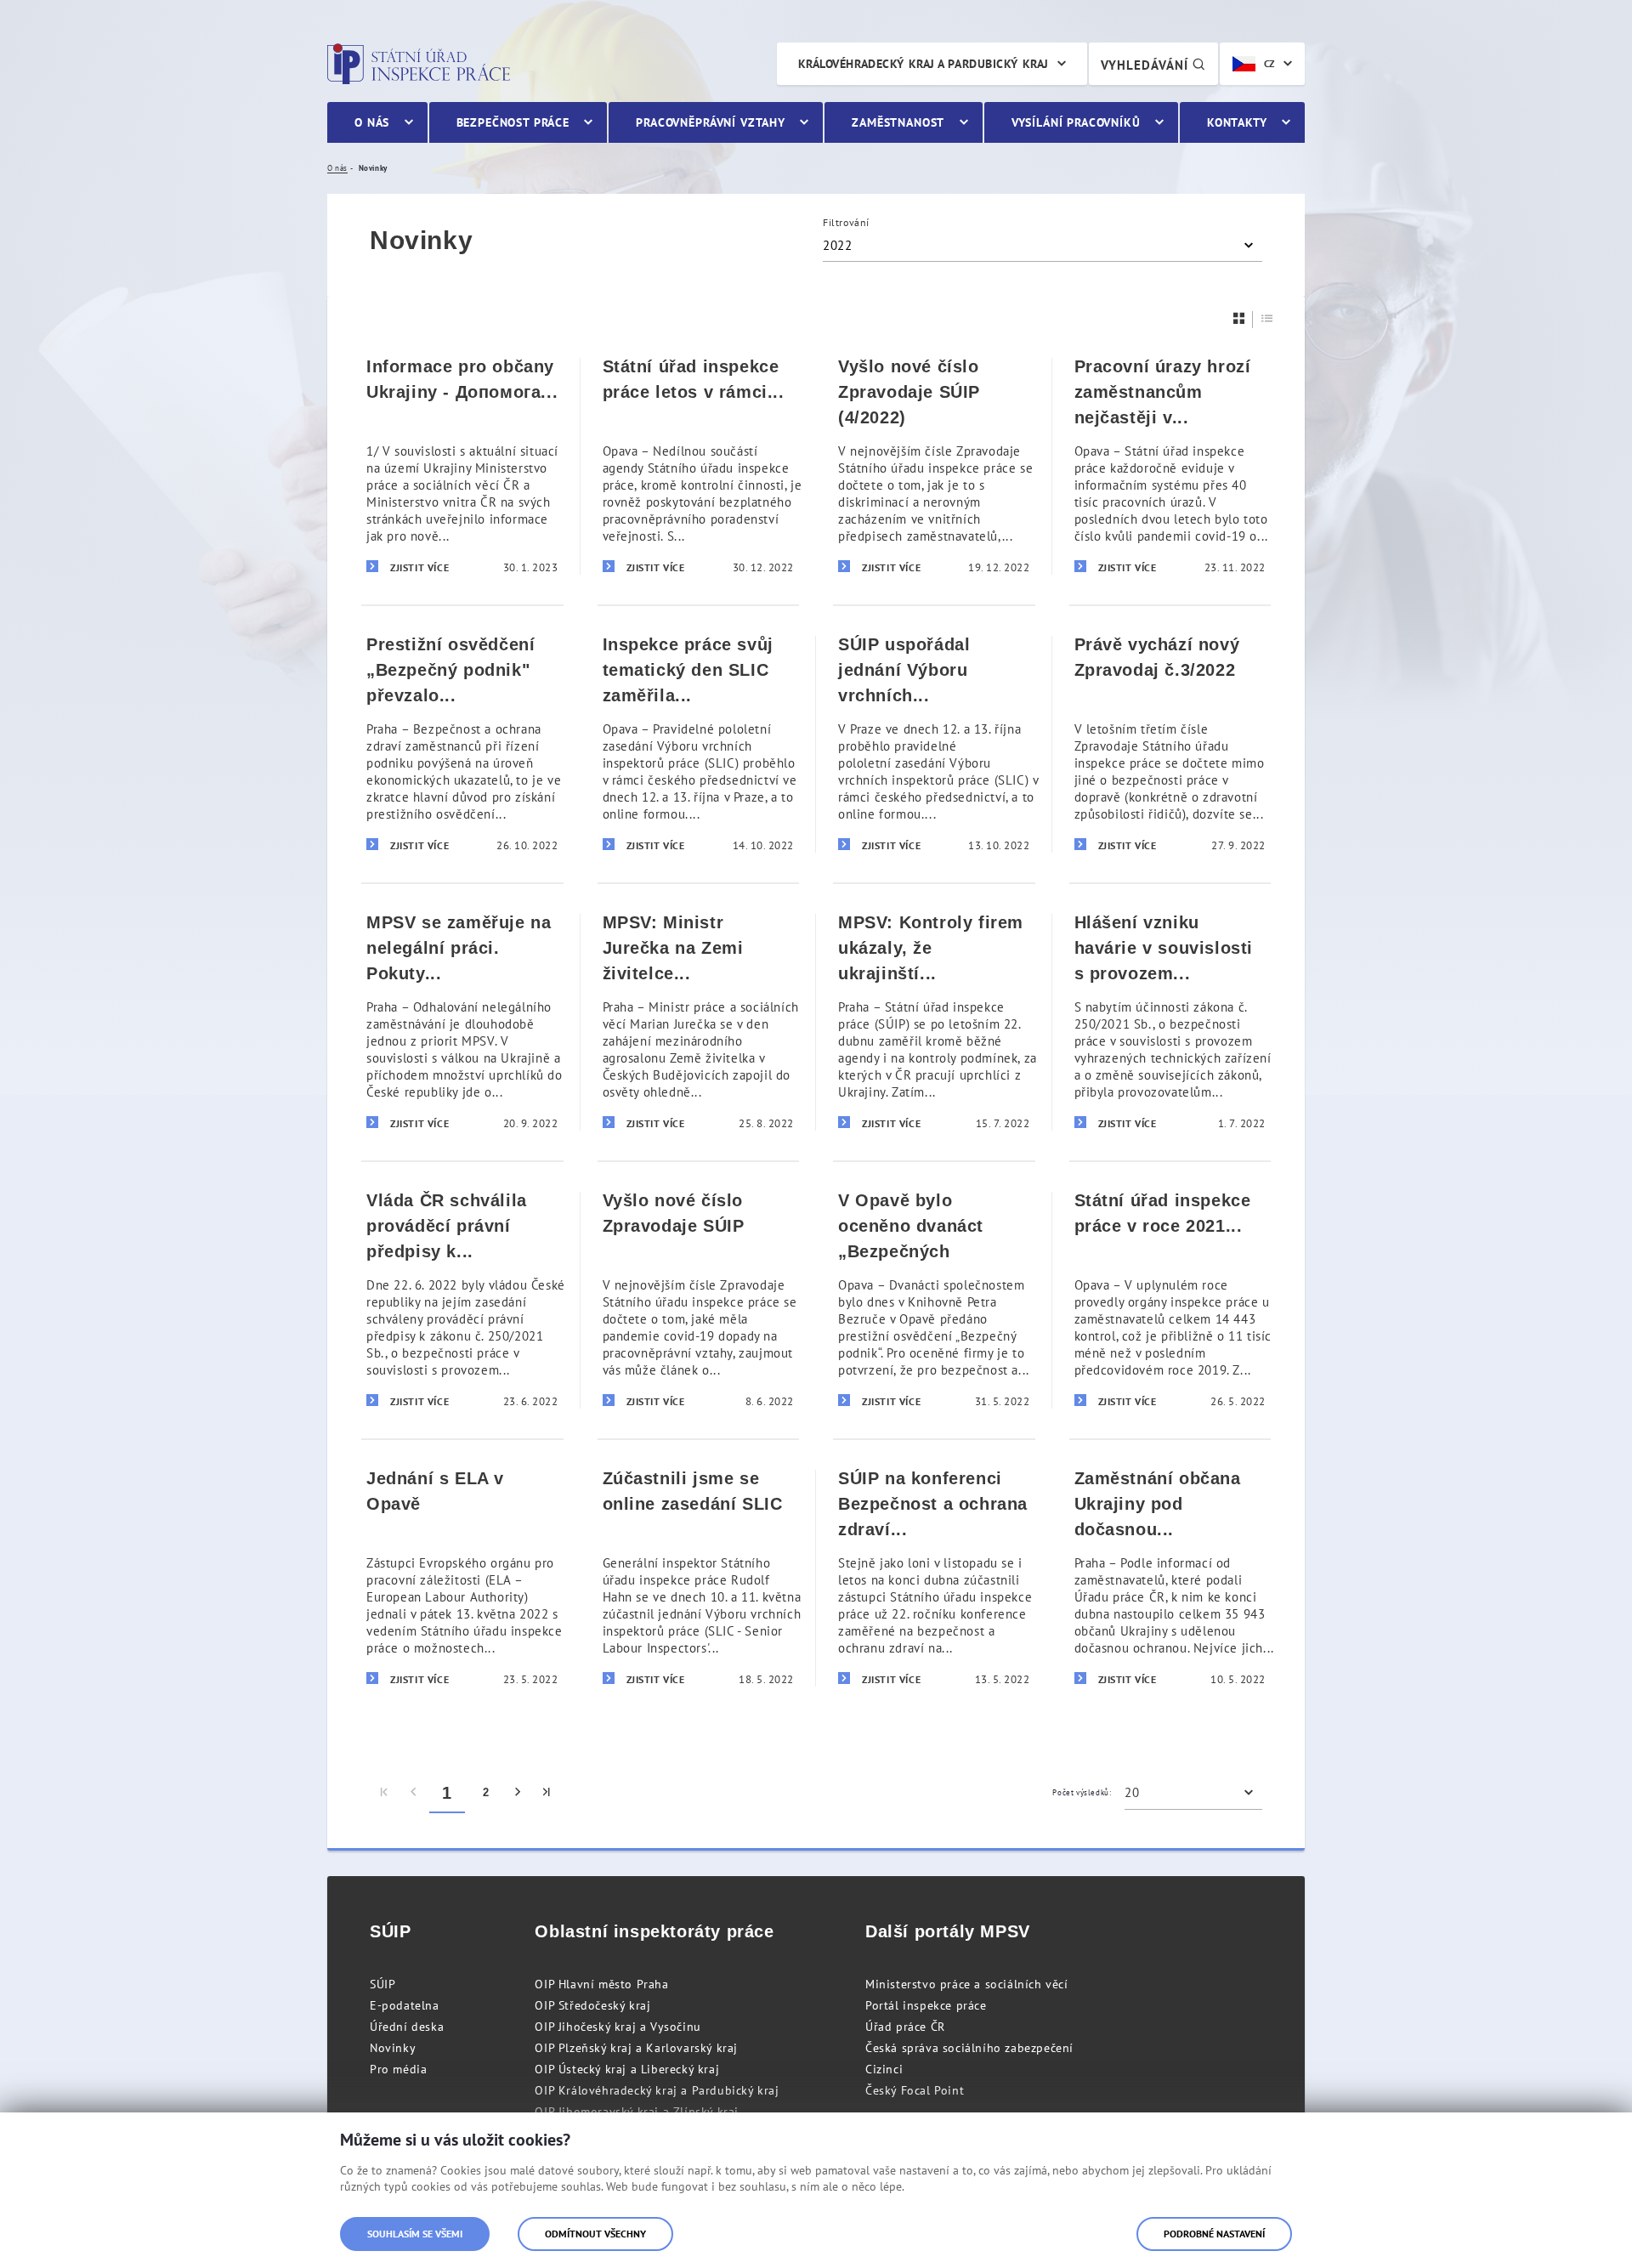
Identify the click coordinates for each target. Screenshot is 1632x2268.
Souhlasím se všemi (415, 2234)
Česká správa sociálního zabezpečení (969, 2048)
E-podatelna (405, 2005)
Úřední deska (407, 2027)
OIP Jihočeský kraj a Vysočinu (618, 2027)
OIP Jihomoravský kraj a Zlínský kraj (637, 2112)
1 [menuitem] (447, 1793)
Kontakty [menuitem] (1237, 122)
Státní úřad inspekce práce (419, 64)
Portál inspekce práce (926, 2005)
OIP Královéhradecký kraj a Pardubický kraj (657, 2090)
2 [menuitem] (486, 1792)
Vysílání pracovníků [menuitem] (1076, 122)
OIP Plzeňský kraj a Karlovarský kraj (636, 2048)
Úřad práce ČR (905, 2027)
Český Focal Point (915, 2090)
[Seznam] (1267, 318)
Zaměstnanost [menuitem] (898, 122)
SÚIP (382, 1984)
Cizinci (884, 2069)
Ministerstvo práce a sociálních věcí (967, 1984)
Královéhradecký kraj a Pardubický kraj (924, 64)
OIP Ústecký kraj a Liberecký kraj (627, 2069)
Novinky (393, 2048)
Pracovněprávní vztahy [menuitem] (711, 122)
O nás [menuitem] (372, 122)
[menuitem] (385, 1793)
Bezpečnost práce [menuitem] (513, 122)
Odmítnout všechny (595, 2234)
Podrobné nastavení (1214, 2234)
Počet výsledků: (1082, 1792)
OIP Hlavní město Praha (601, 1984)
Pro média (398, 2069)
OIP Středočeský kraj (592, 2005)
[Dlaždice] (1239, 318)
